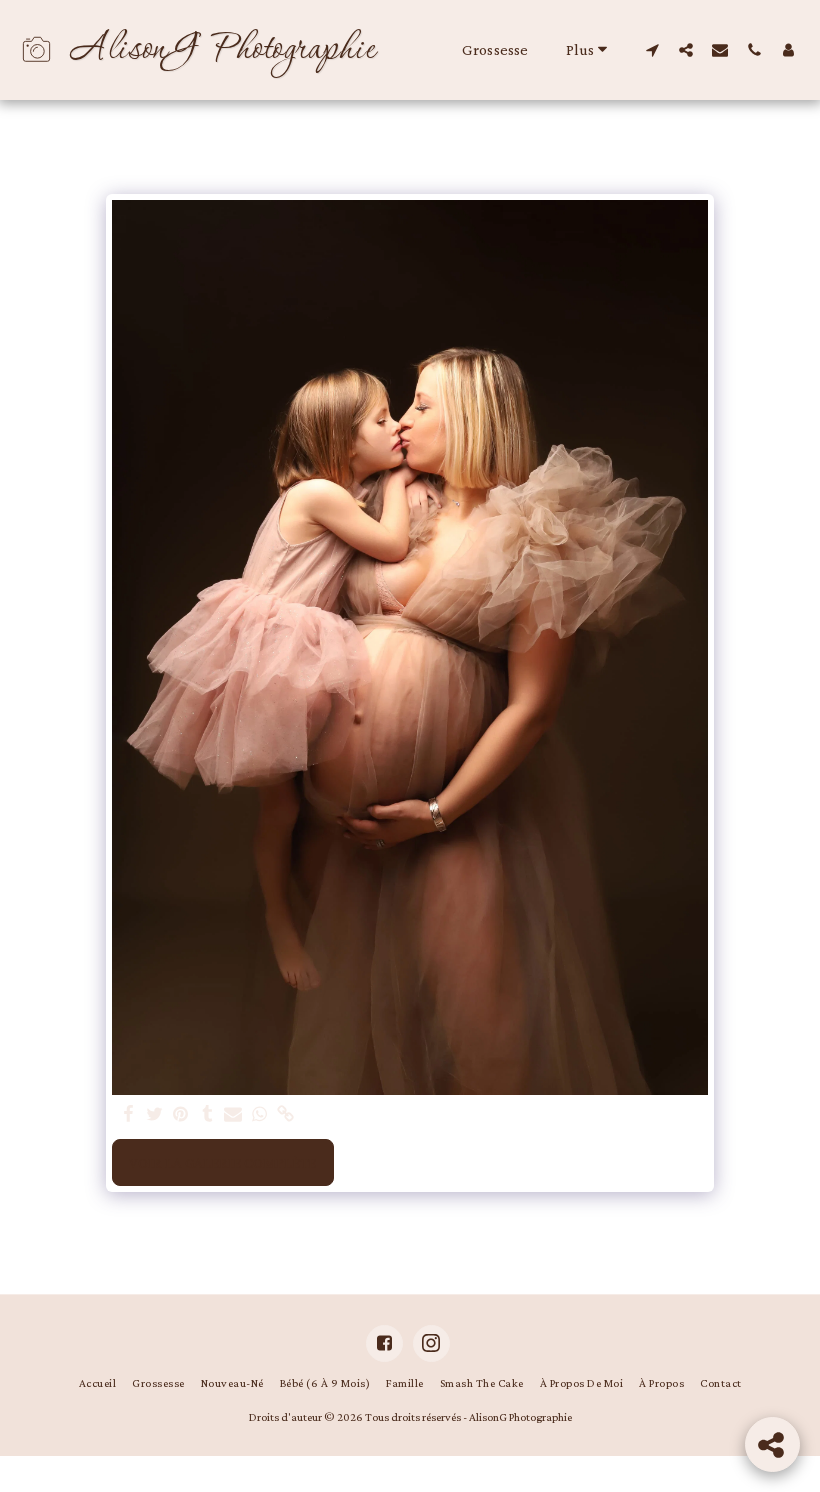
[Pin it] (181, 1115)
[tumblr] (207, 1115)
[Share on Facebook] (128, 1115)
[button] (652, 49)
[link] (286, 1115)
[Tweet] (154, 1115)
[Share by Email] (233, 1115)
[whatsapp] (259, 1115)
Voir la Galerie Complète (222, 1163)
